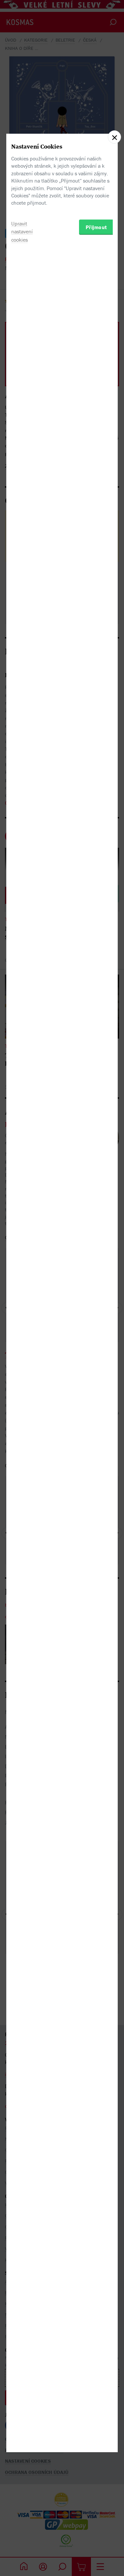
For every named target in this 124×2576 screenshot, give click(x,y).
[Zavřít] (114, 137)
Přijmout (96, 227)
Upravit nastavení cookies (22, 232)
